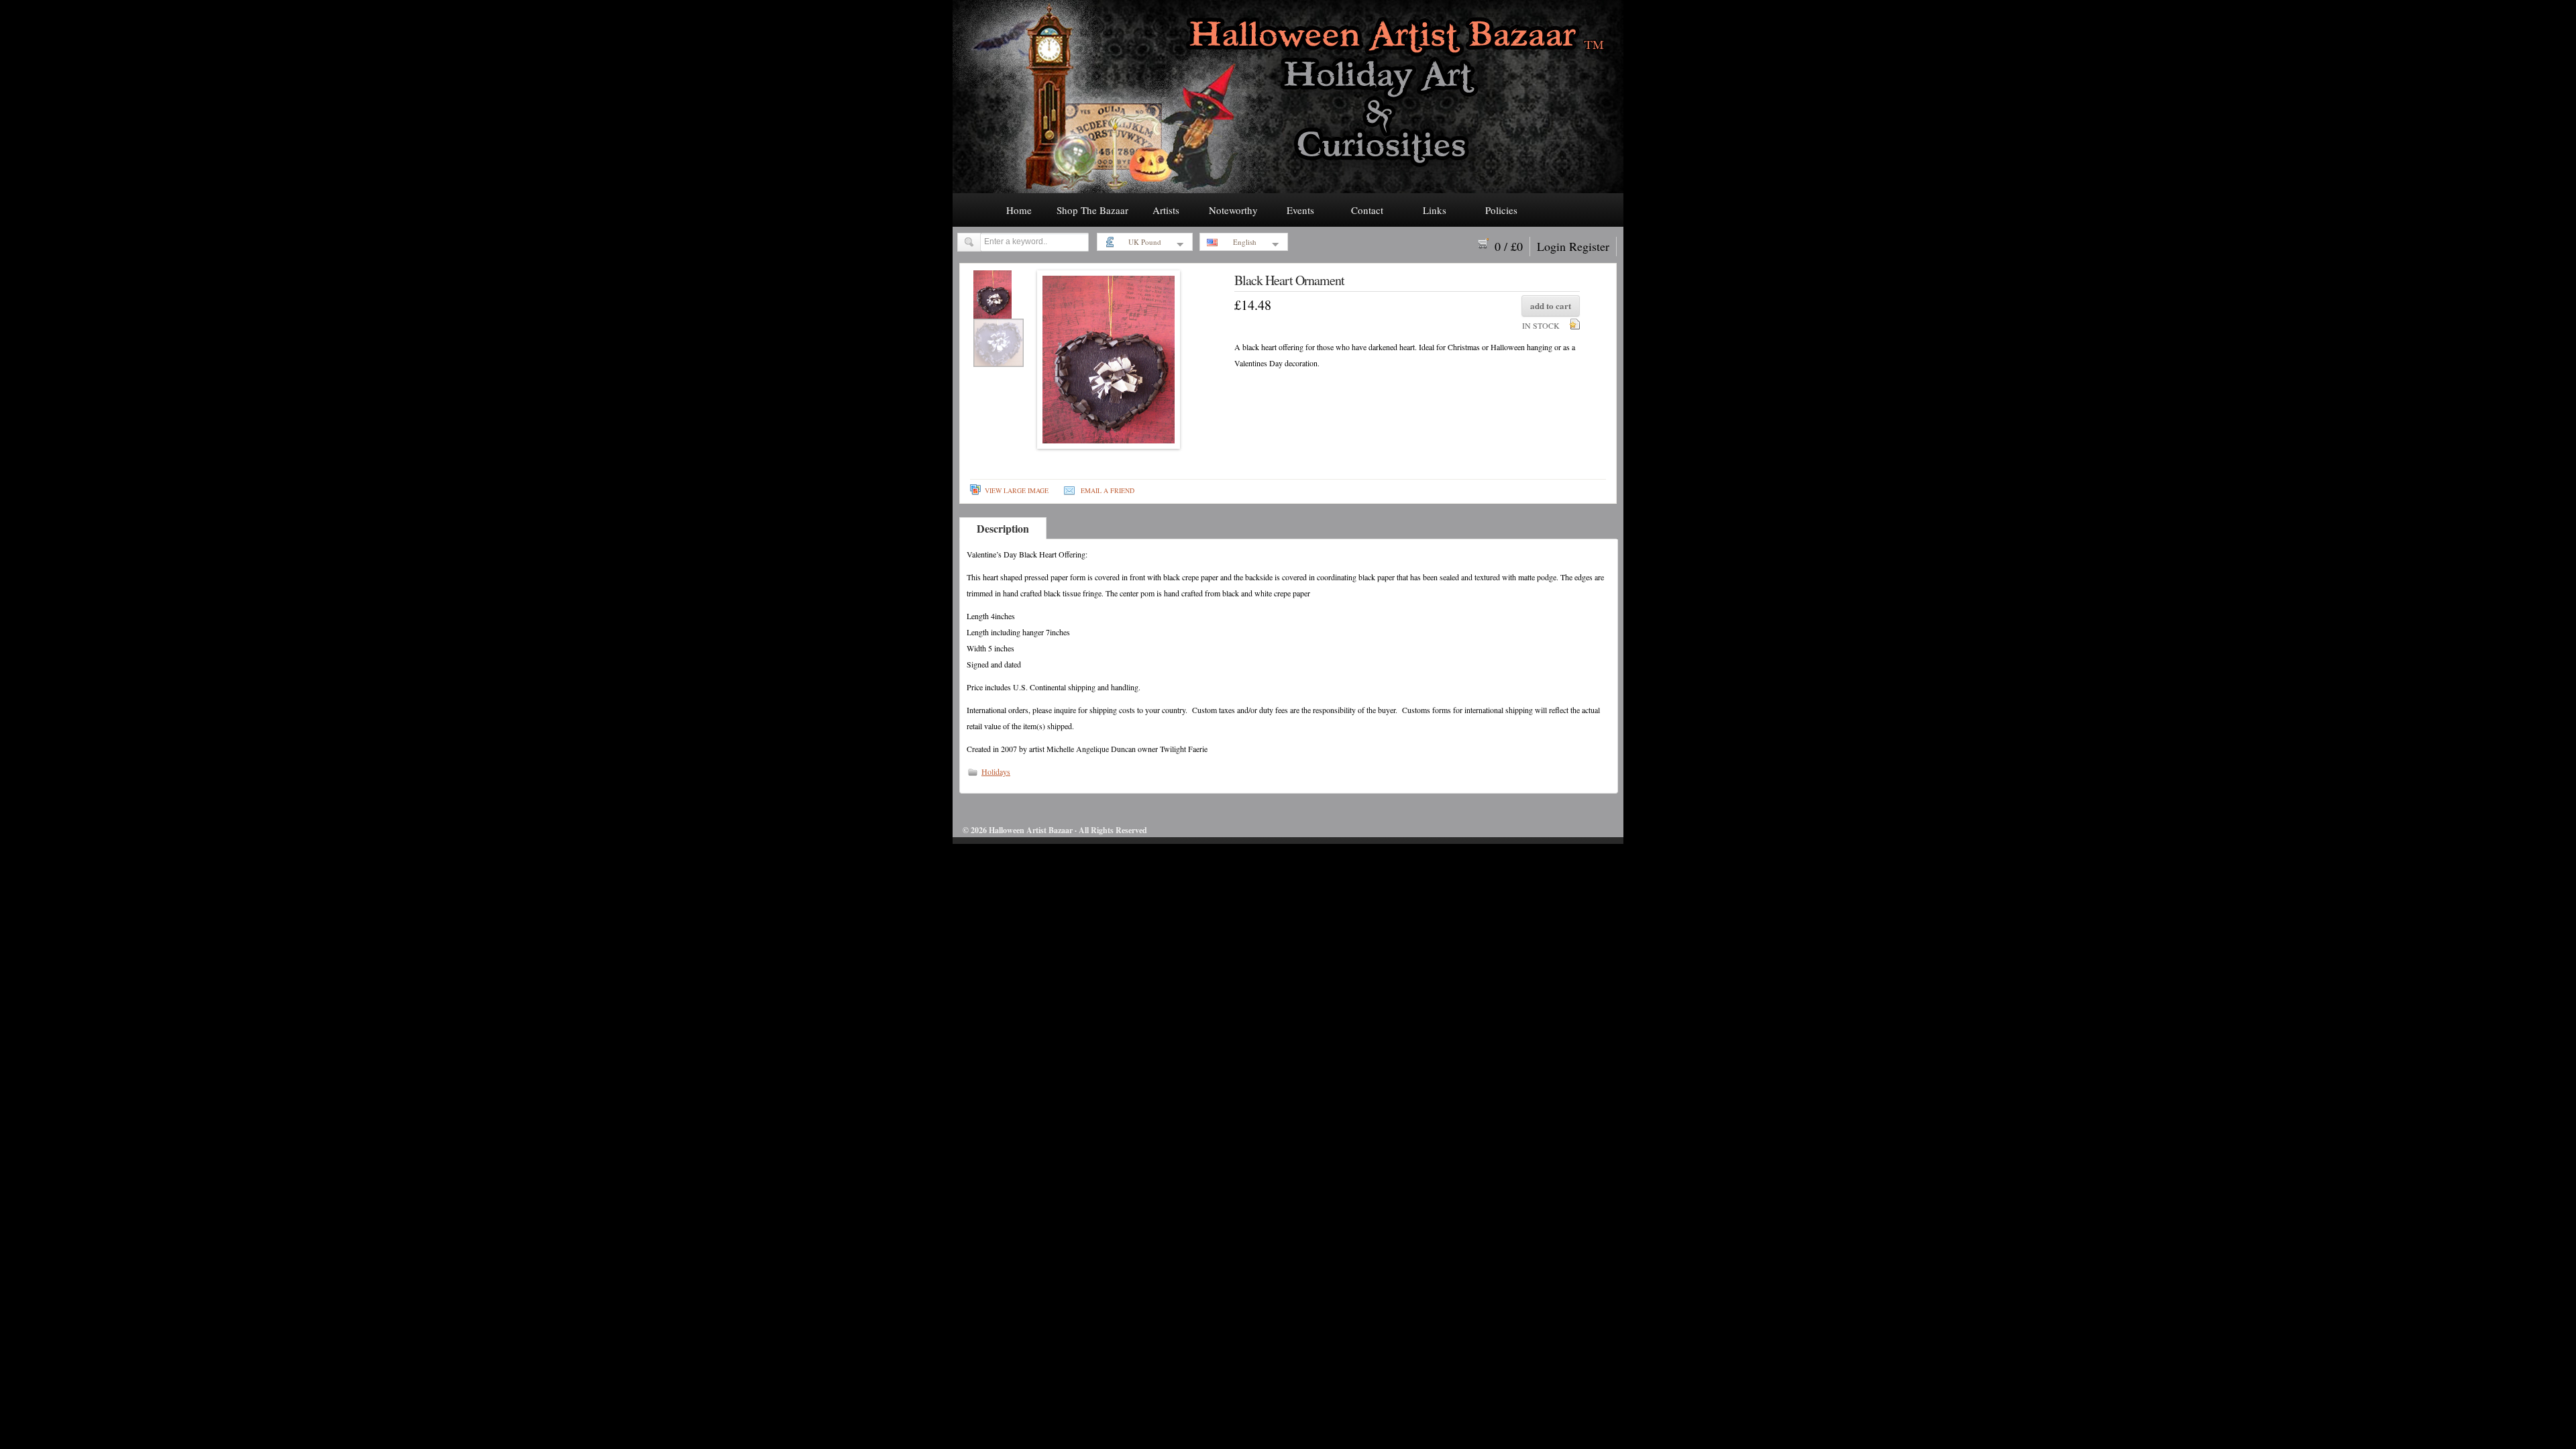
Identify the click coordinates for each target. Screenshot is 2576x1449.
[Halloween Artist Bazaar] (1288, 189)
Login (1551, 246)
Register (1589, 246)
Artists (1166, 210)
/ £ (1509, 246)
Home (1019, 210)
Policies (1501, 210)
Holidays (996, 771)
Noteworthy (1233, 210)
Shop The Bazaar (1092, 210)
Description (1003, 528)
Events (1300, 210)
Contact (1367, 210)
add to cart (1551, 306)
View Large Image (1017, 490)
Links (1435, 210)
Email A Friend (1108, 490)
